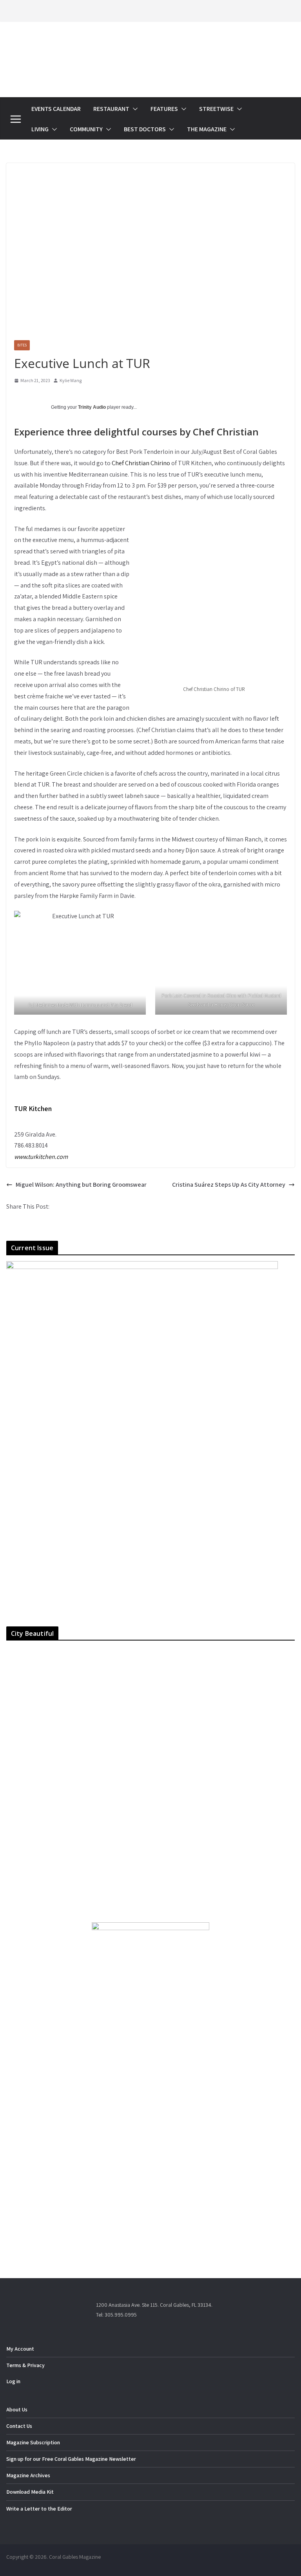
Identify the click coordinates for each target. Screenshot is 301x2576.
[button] (134, 109)
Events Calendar (56, 109)
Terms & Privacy (25, 2365)
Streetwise (216, 109)
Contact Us (19, 2426)
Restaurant (111, 109)
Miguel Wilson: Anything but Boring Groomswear (81, 1185)
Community (86, 129)
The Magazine (207, 129)
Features (164, 109)
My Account (20, 2349)
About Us (17, 2409)
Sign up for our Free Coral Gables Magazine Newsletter (71, 2459)
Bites (22, 345)
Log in (13, 2381)
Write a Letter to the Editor (39, 2509)
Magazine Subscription (33, 2442)
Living (40, 129)
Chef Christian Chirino (141, 463)
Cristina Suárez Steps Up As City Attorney (229, 1185)
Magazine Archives (28, 2475)
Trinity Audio (92, 407)
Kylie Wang (71, 380)
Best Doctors (145, 129)
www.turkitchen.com (41, 1157)
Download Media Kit (30, 2492)
